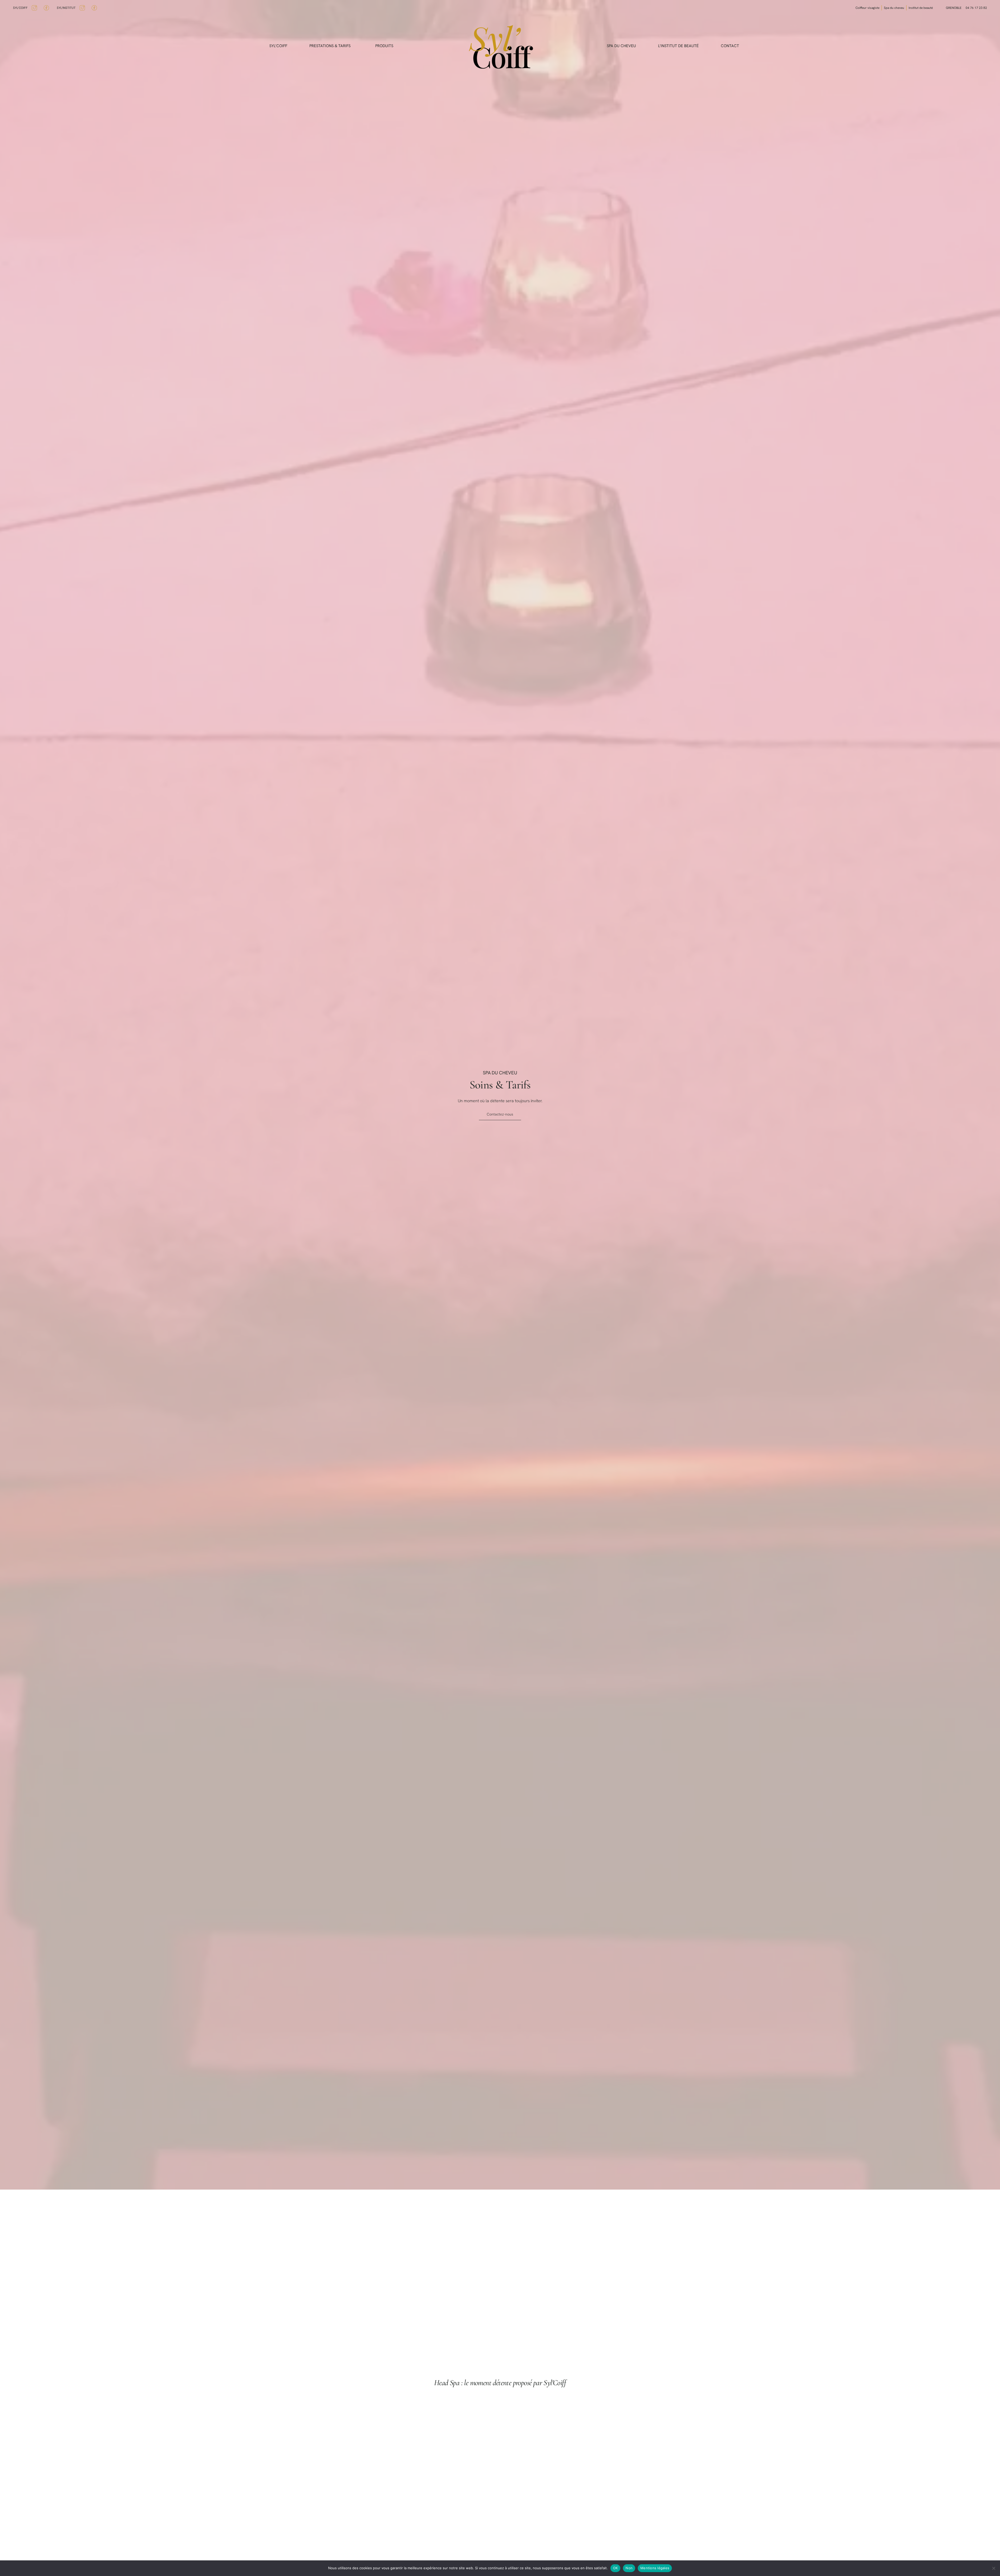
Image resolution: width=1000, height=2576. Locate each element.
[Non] (993, 2568)
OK (615, 2568)
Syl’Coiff (278, 46)
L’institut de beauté (678, 46)
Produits (384, 46)
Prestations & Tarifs (330, 46)
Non (629, 2568)
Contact (730, 46)
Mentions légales (655, 2568)
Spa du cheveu (621, 46)
